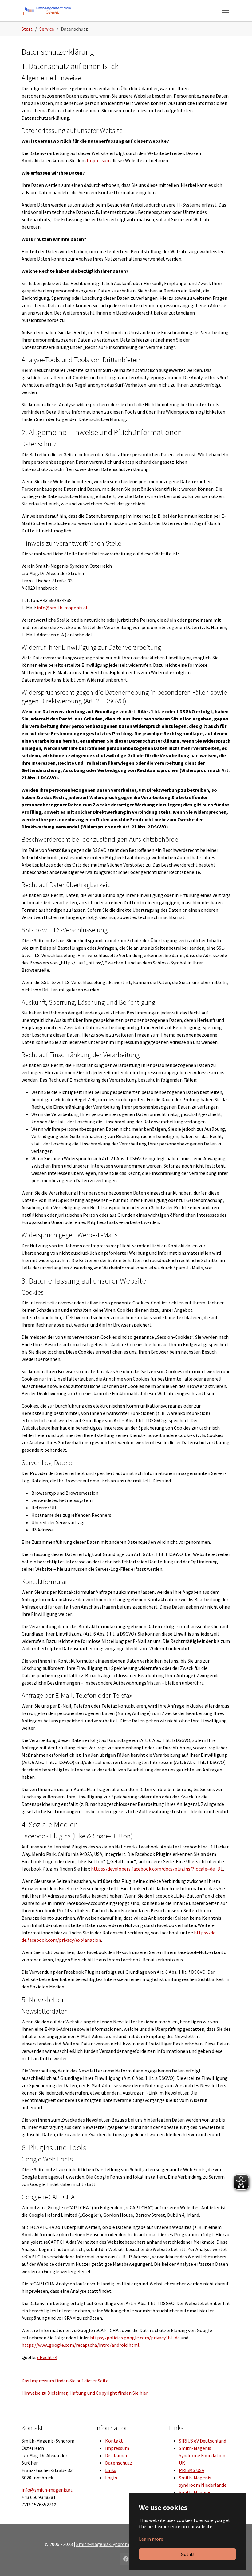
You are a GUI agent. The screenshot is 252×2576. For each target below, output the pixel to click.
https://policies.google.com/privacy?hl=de (135, 2338)
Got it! (187, 2554)
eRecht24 (47, 2357)
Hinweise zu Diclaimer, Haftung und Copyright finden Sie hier (85, 2393)
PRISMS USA (192, 2470)
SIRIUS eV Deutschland (203, 2441)
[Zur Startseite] (47, 11)
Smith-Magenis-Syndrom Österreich (114, 2544)
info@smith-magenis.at (62, 608)
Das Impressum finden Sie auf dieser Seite (65, 2381)
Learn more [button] (151, 2539)
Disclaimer (116, 2455)
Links (111, 2470)
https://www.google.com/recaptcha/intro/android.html (80, 2345)
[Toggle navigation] (225, 11)
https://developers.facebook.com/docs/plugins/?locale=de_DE (157, 1869)
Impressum (99, 160)
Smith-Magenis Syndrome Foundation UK (202, 2455)
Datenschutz (119, 2463)
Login (111, 2478)
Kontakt (114, 2441)
